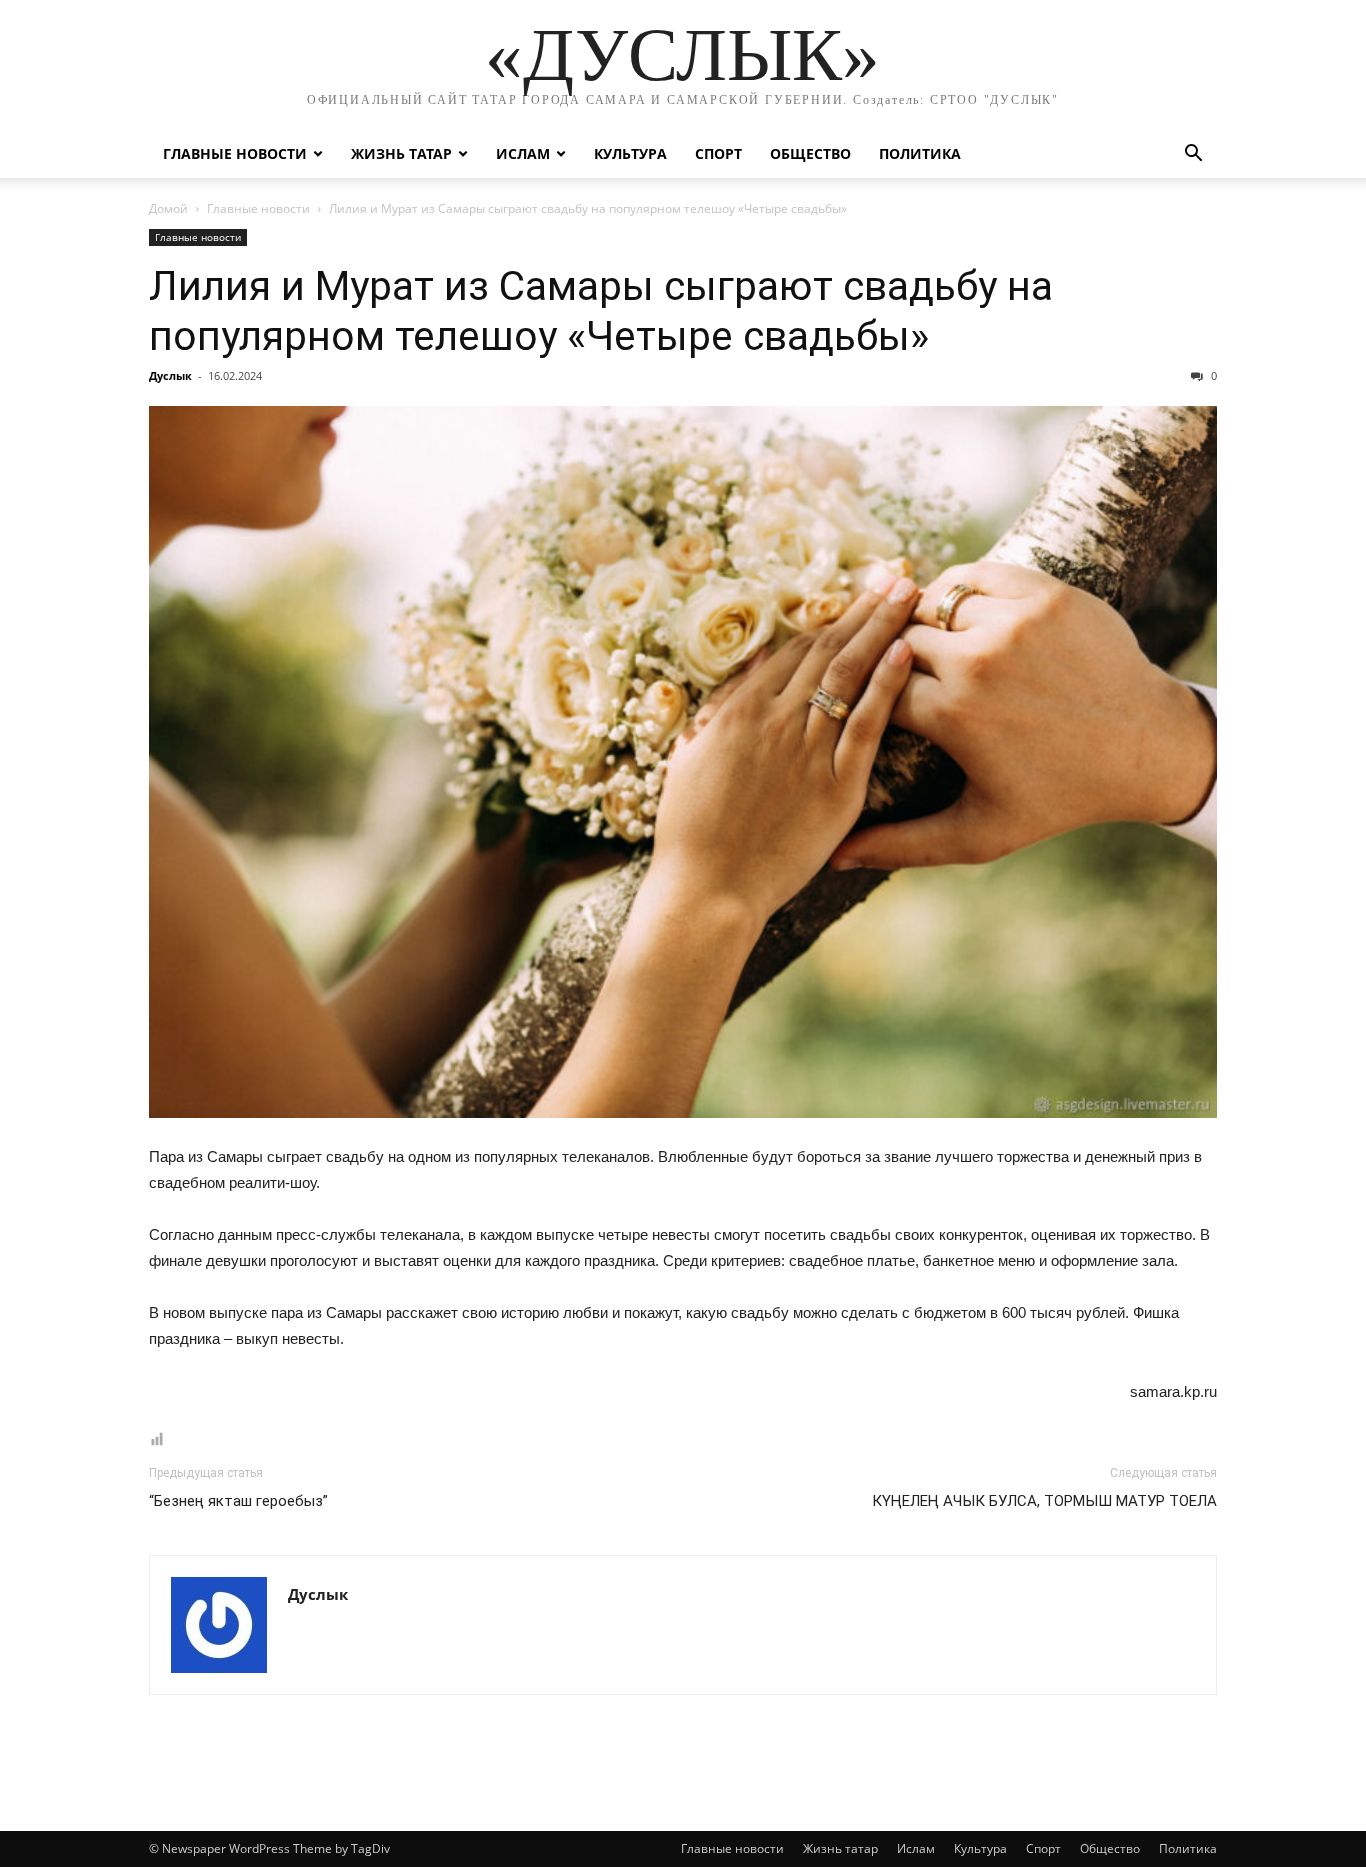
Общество (810, 153)
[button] (1193, 155)
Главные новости (235, 153)
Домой (168, 208)
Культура (630, 153)
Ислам (523, 153)
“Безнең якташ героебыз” (238, 1501)
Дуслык (170, 375)
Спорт (718, 153)
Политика (920, 153)
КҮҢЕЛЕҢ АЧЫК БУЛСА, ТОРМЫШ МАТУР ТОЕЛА (1044, 1501)
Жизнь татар (401, 153)
